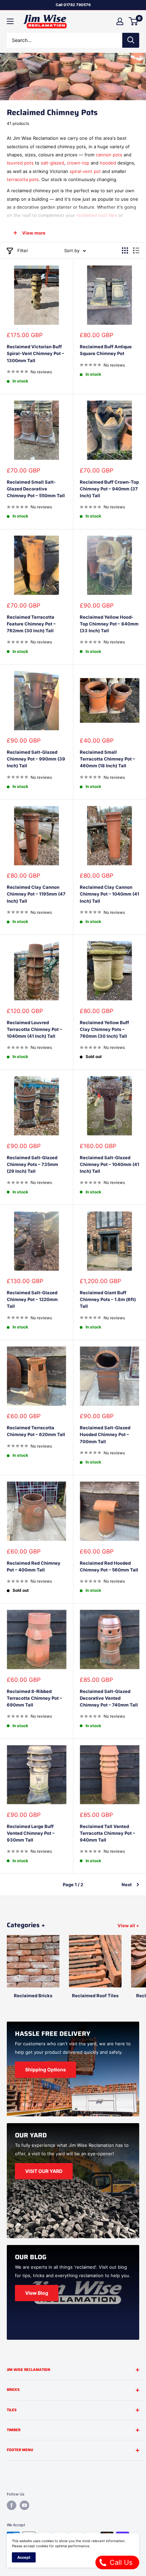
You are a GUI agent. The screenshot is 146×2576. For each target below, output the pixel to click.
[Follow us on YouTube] (24, 2505)
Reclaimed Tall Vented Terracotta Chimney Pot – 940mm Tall (107, 1833)
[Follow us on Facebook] (12, 2505)
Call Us (120, 2562)
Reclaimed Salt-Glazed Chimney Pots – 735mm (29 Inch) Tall (32, 1164)
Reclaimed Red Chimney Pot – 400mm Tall (34, 1566)
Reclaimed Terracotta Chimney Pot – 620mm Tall (36, 1431)
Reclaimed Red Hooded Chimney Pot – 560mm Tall (109, 1566)
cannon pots (109, 155)
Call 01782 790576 (73, 5)
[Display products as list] (136, 250)
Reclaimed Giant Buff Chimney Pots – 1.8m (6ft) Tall (108, 1299)
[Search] (131, 40)
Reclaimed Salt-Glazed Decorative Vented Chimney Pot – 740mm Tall (109, 1698)
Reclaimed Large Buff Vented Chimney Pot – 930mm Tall (31, 1833)
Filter (23, 250)
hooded (108, 163)
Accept (24, 2557)
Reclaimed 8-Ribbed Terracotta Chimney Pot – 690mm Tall (34, 1698)
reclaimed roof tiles (97, 215)
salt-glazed (52, 163)
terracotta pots (23, 179)
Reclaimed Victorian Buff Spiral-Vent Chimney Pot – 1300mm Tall (35, 353)
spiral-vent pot (85, 171)
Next (127, 1885)
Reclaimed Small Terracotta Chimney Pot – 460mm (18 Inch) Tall (107, 759)
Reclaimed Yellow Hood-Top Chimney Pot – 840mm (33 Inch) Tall (109, 624)
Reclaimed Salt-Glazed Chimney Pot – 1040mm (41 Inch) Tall (109, 1164)
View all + (128, 1925)
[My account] (120, 21)
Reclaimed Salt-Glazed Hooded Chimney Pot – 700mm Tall (105, 1434)
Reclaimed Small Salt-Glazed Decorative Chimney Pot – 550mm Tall (36, 489)
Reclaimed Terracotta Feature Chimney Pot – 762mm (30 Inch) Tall (31, 624)
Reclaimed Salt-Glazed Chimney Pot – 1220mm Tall (32, 1299)
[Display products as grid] (125, 250)
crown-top (78, 163)
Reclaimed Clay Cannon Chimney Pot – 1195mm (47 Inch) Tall (36, 894)
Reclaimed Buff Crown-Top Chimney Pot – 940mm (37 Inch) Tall (109, 489)
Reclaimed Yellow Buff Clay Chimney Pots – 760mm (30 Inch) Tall (104, 1029)
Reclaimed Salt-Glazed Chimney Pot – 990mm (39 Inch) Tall (36, 759)
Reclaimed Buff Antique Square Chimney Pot (106, 350)
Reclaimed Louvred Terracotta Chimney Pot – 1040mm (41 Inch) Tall (34, 1029)
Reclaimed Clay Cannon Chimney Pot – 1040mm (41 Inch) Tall (109, 894)
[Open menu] (10, 21)
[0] (134, 21)
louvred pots (20, 163)
